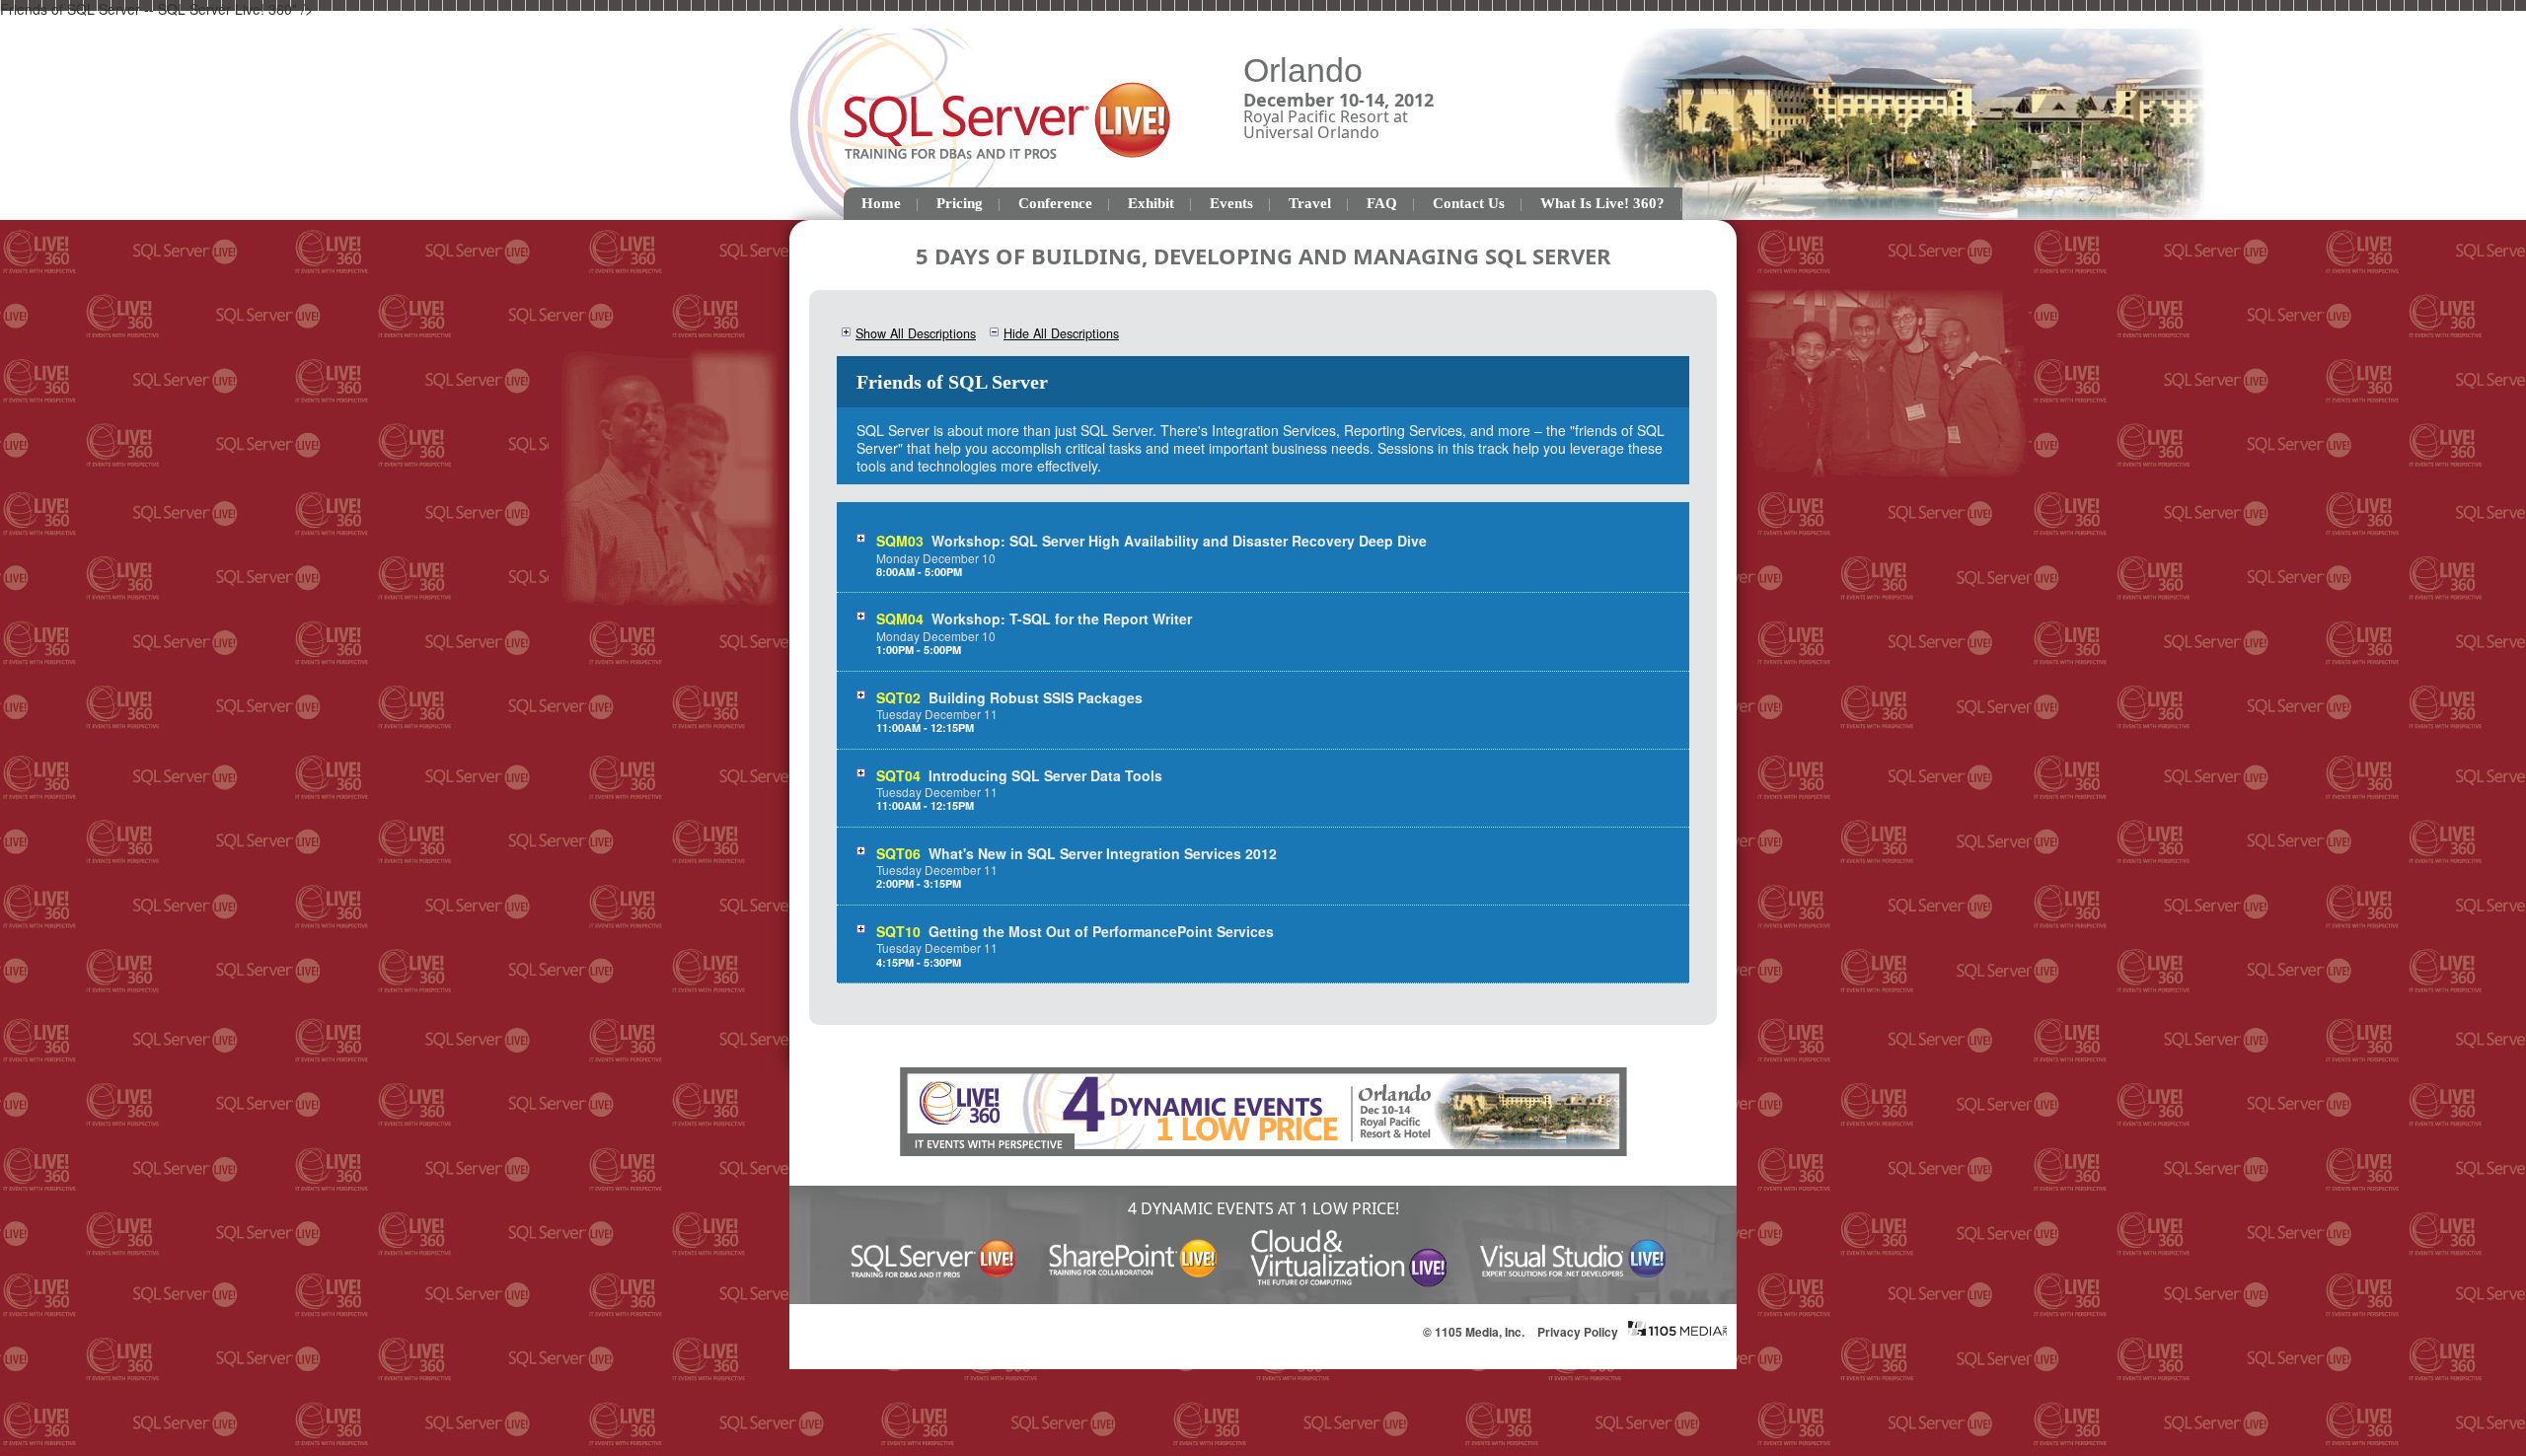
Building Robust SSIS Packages (1036, 697)
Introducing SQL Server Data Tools (1045, 775)
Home (881, 203)
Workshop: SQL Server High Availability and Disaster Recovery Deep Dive (1179, 541)
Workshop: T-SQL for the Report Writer (1062, 619)
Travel (1310, 203)
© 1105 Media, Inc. (1474, 1332)
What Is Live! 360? (1602, 203)
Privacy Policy (1578, 1332)
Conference (1055, 203)
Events (1231, 203)
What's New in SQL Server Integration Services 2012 (1103, 853)
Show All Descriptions (916, 333)
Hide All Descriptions (1061, 333)
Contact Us (1469, 203)
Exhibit (1151, 203)
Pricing (960, 203)
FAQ (1382, 203)
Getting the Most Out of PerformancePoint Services (1101, 931)
